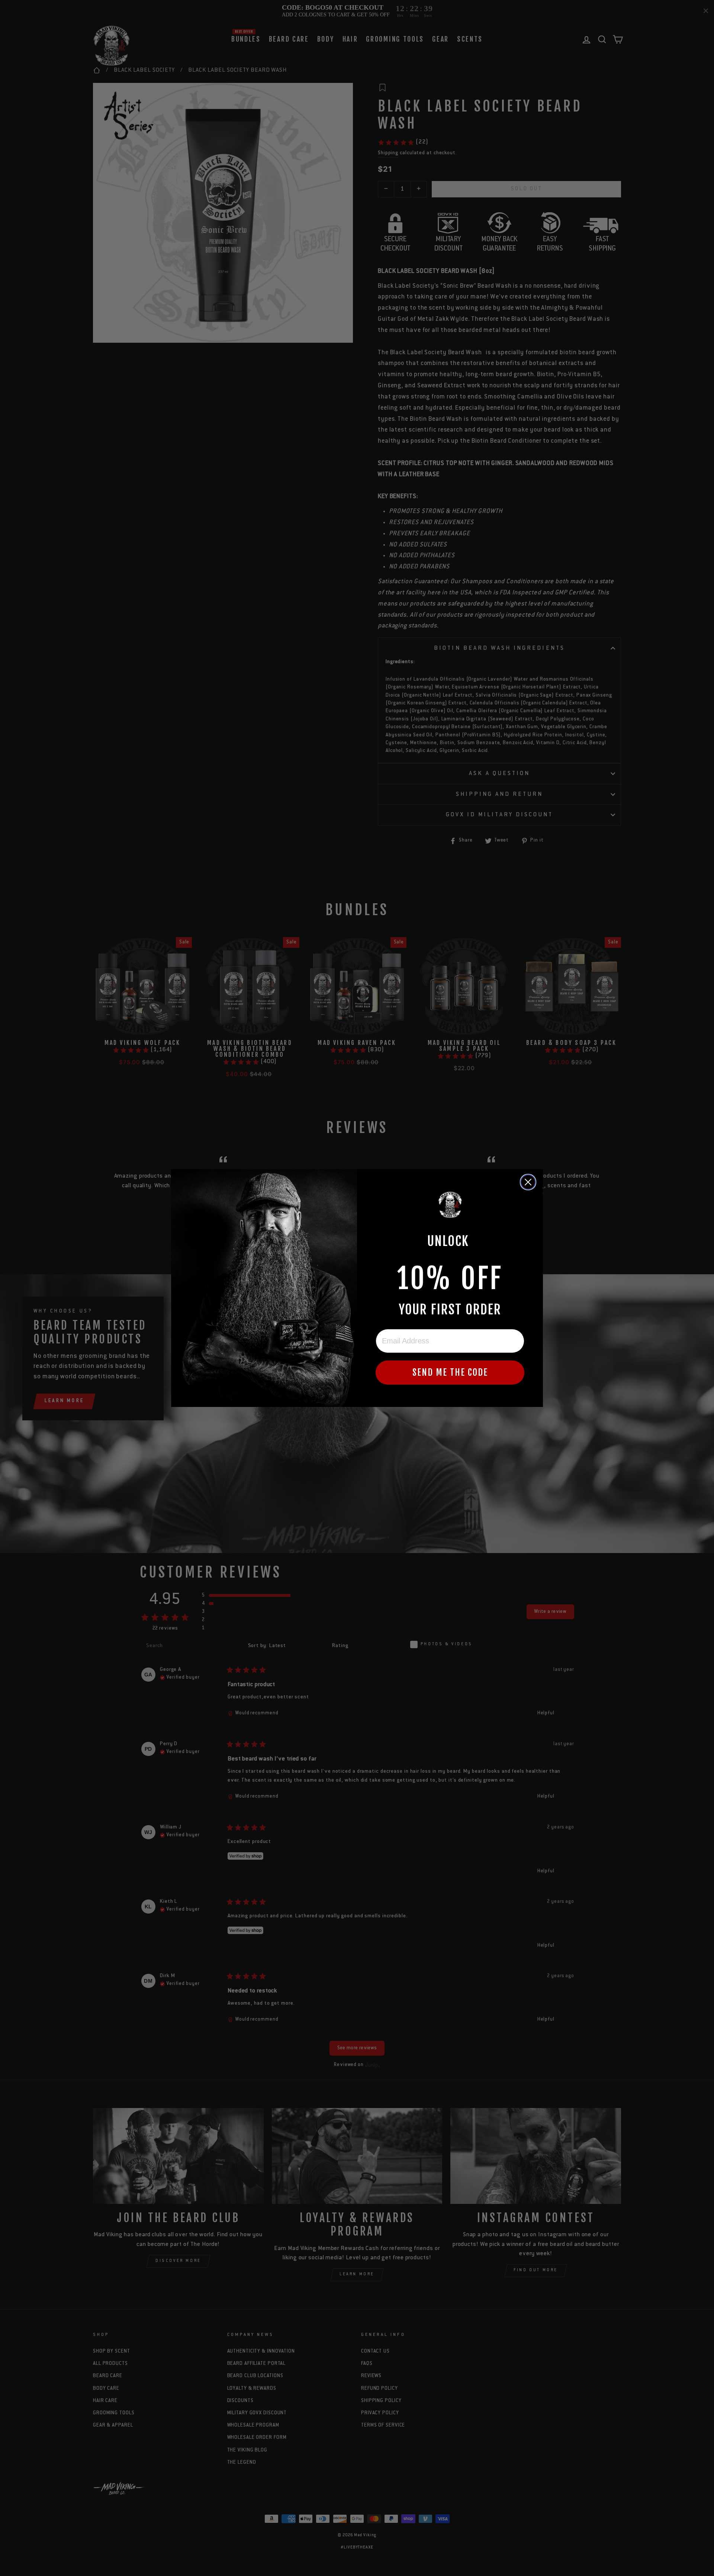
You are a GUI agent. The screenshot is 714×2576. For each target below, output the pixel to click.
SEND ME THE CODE (450, 1372)
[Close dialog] (528, 1182)
